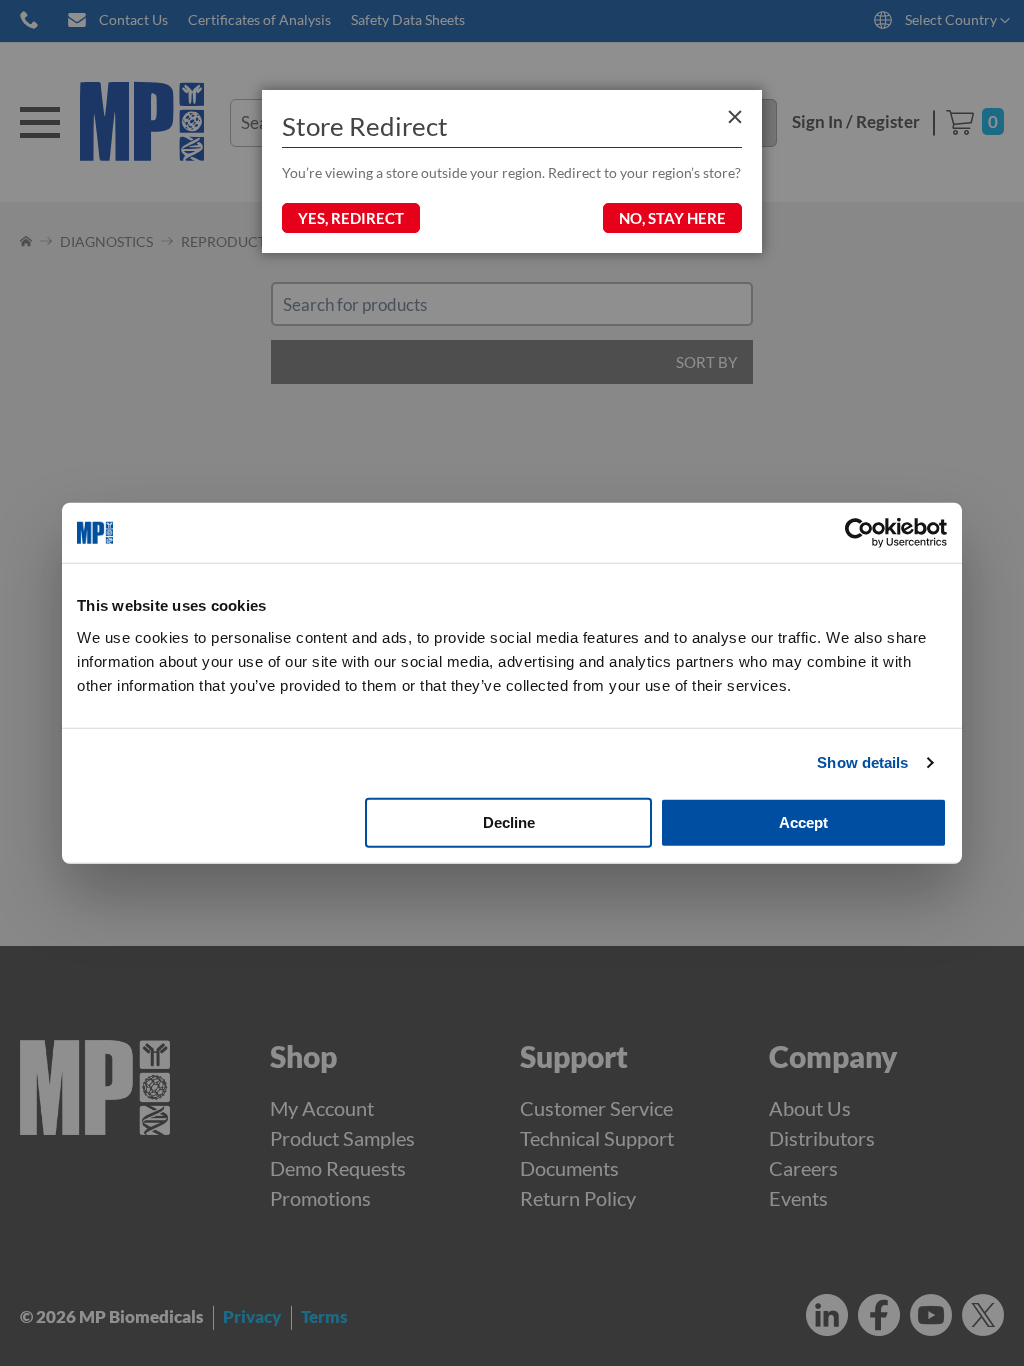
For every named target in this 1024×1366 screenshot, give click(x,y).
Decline (509, 821)
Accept (803, 821)
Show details (862, 762)
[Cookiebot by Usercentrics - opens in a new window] (859, 533)
